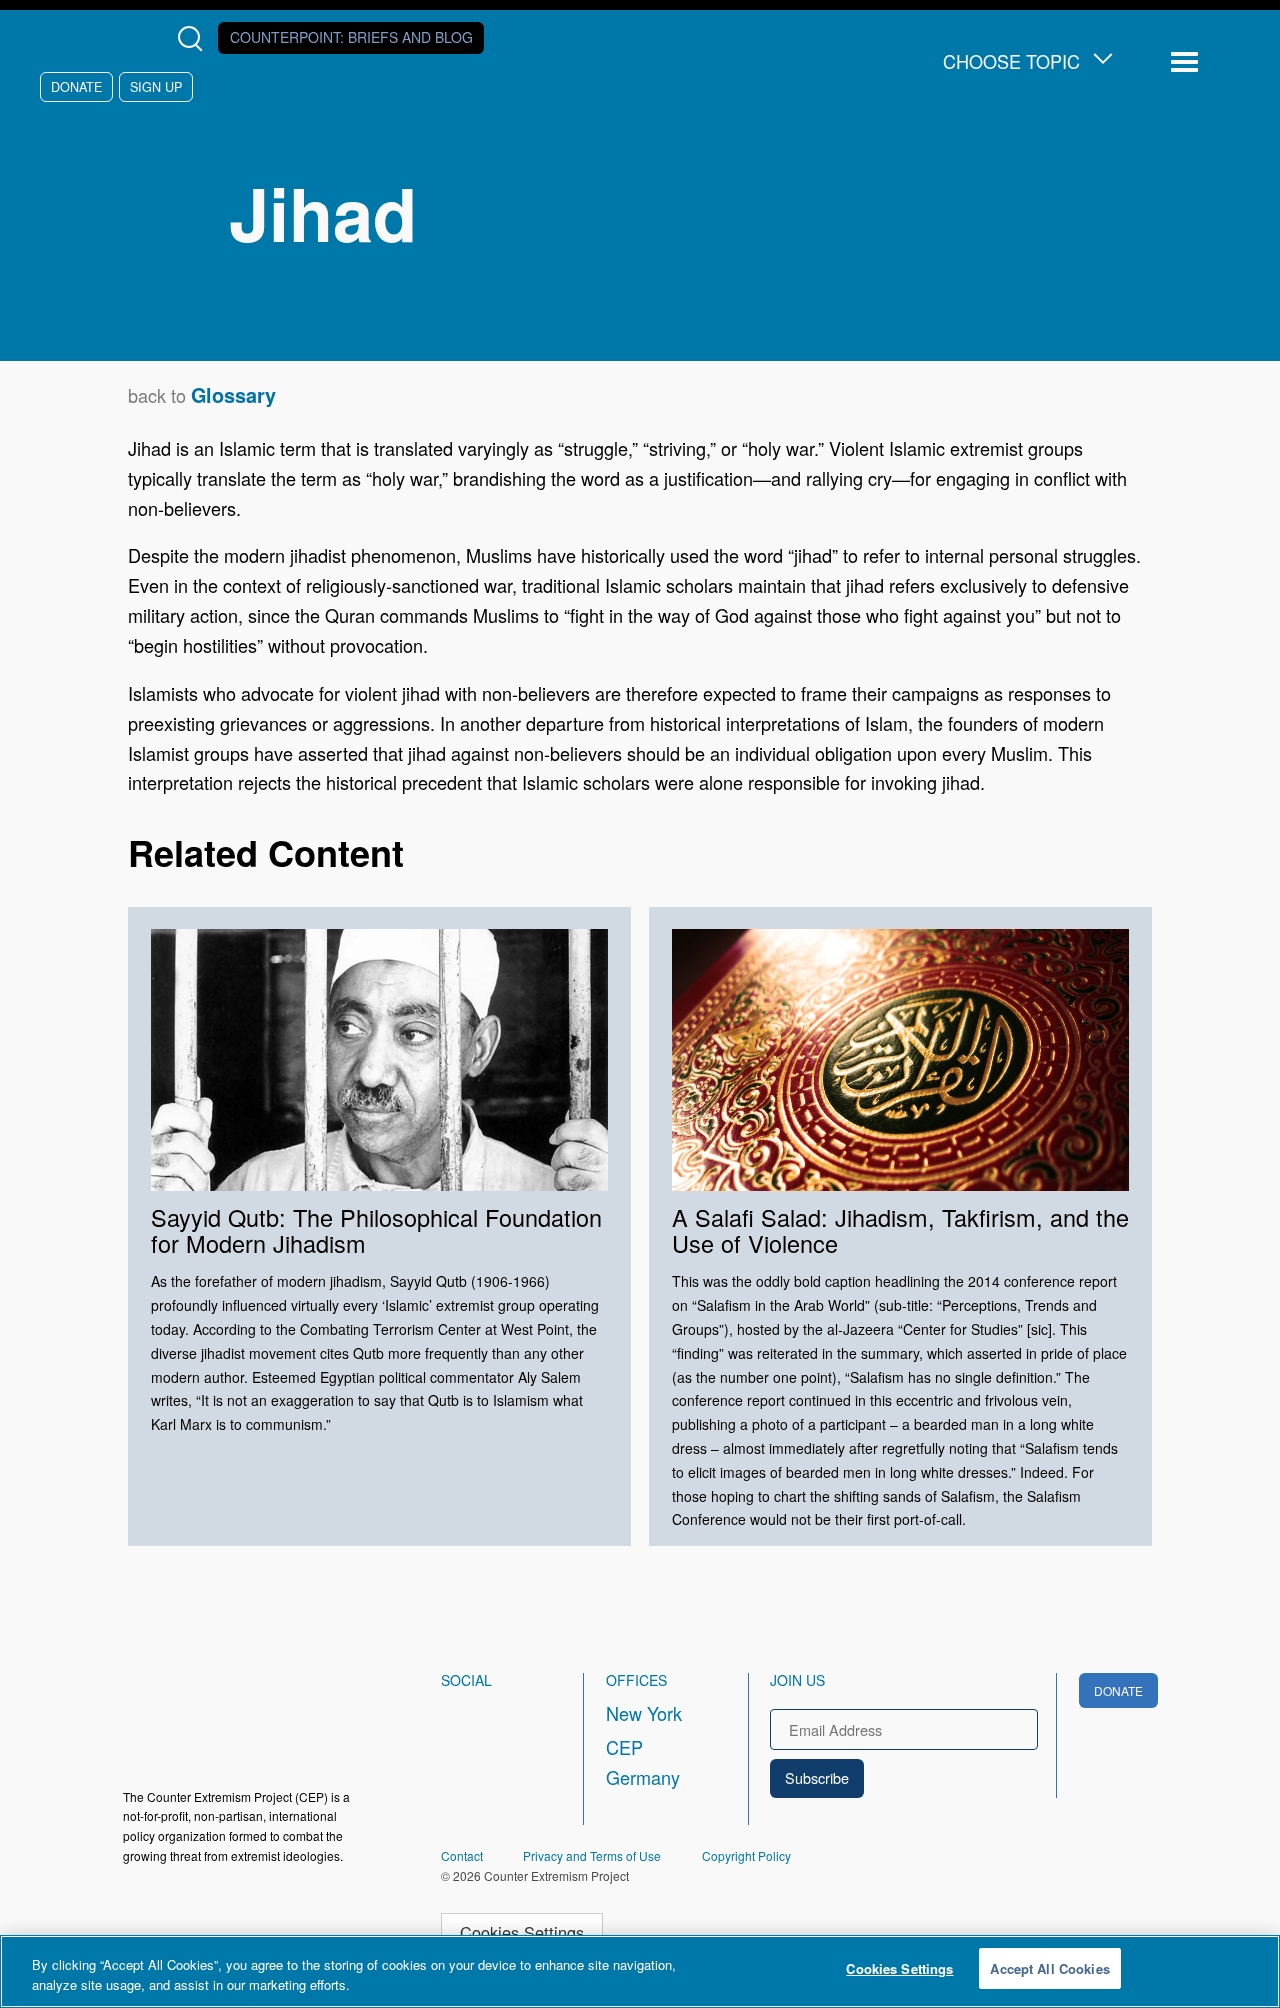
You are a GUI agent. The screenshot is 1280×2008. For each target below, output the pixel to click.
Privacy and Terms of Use (592, 1855)
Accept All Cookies (1049, 1968)
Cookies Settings (522, 1932)
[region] (640, 1971)
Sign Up (156, 86)
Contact (462, 1855)
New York (644, 1713)
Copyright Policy (746, 1855)
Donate (76, 86)
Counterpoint (351, 37)
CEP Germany (643, 1762)
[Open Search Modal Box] (194, 38)
